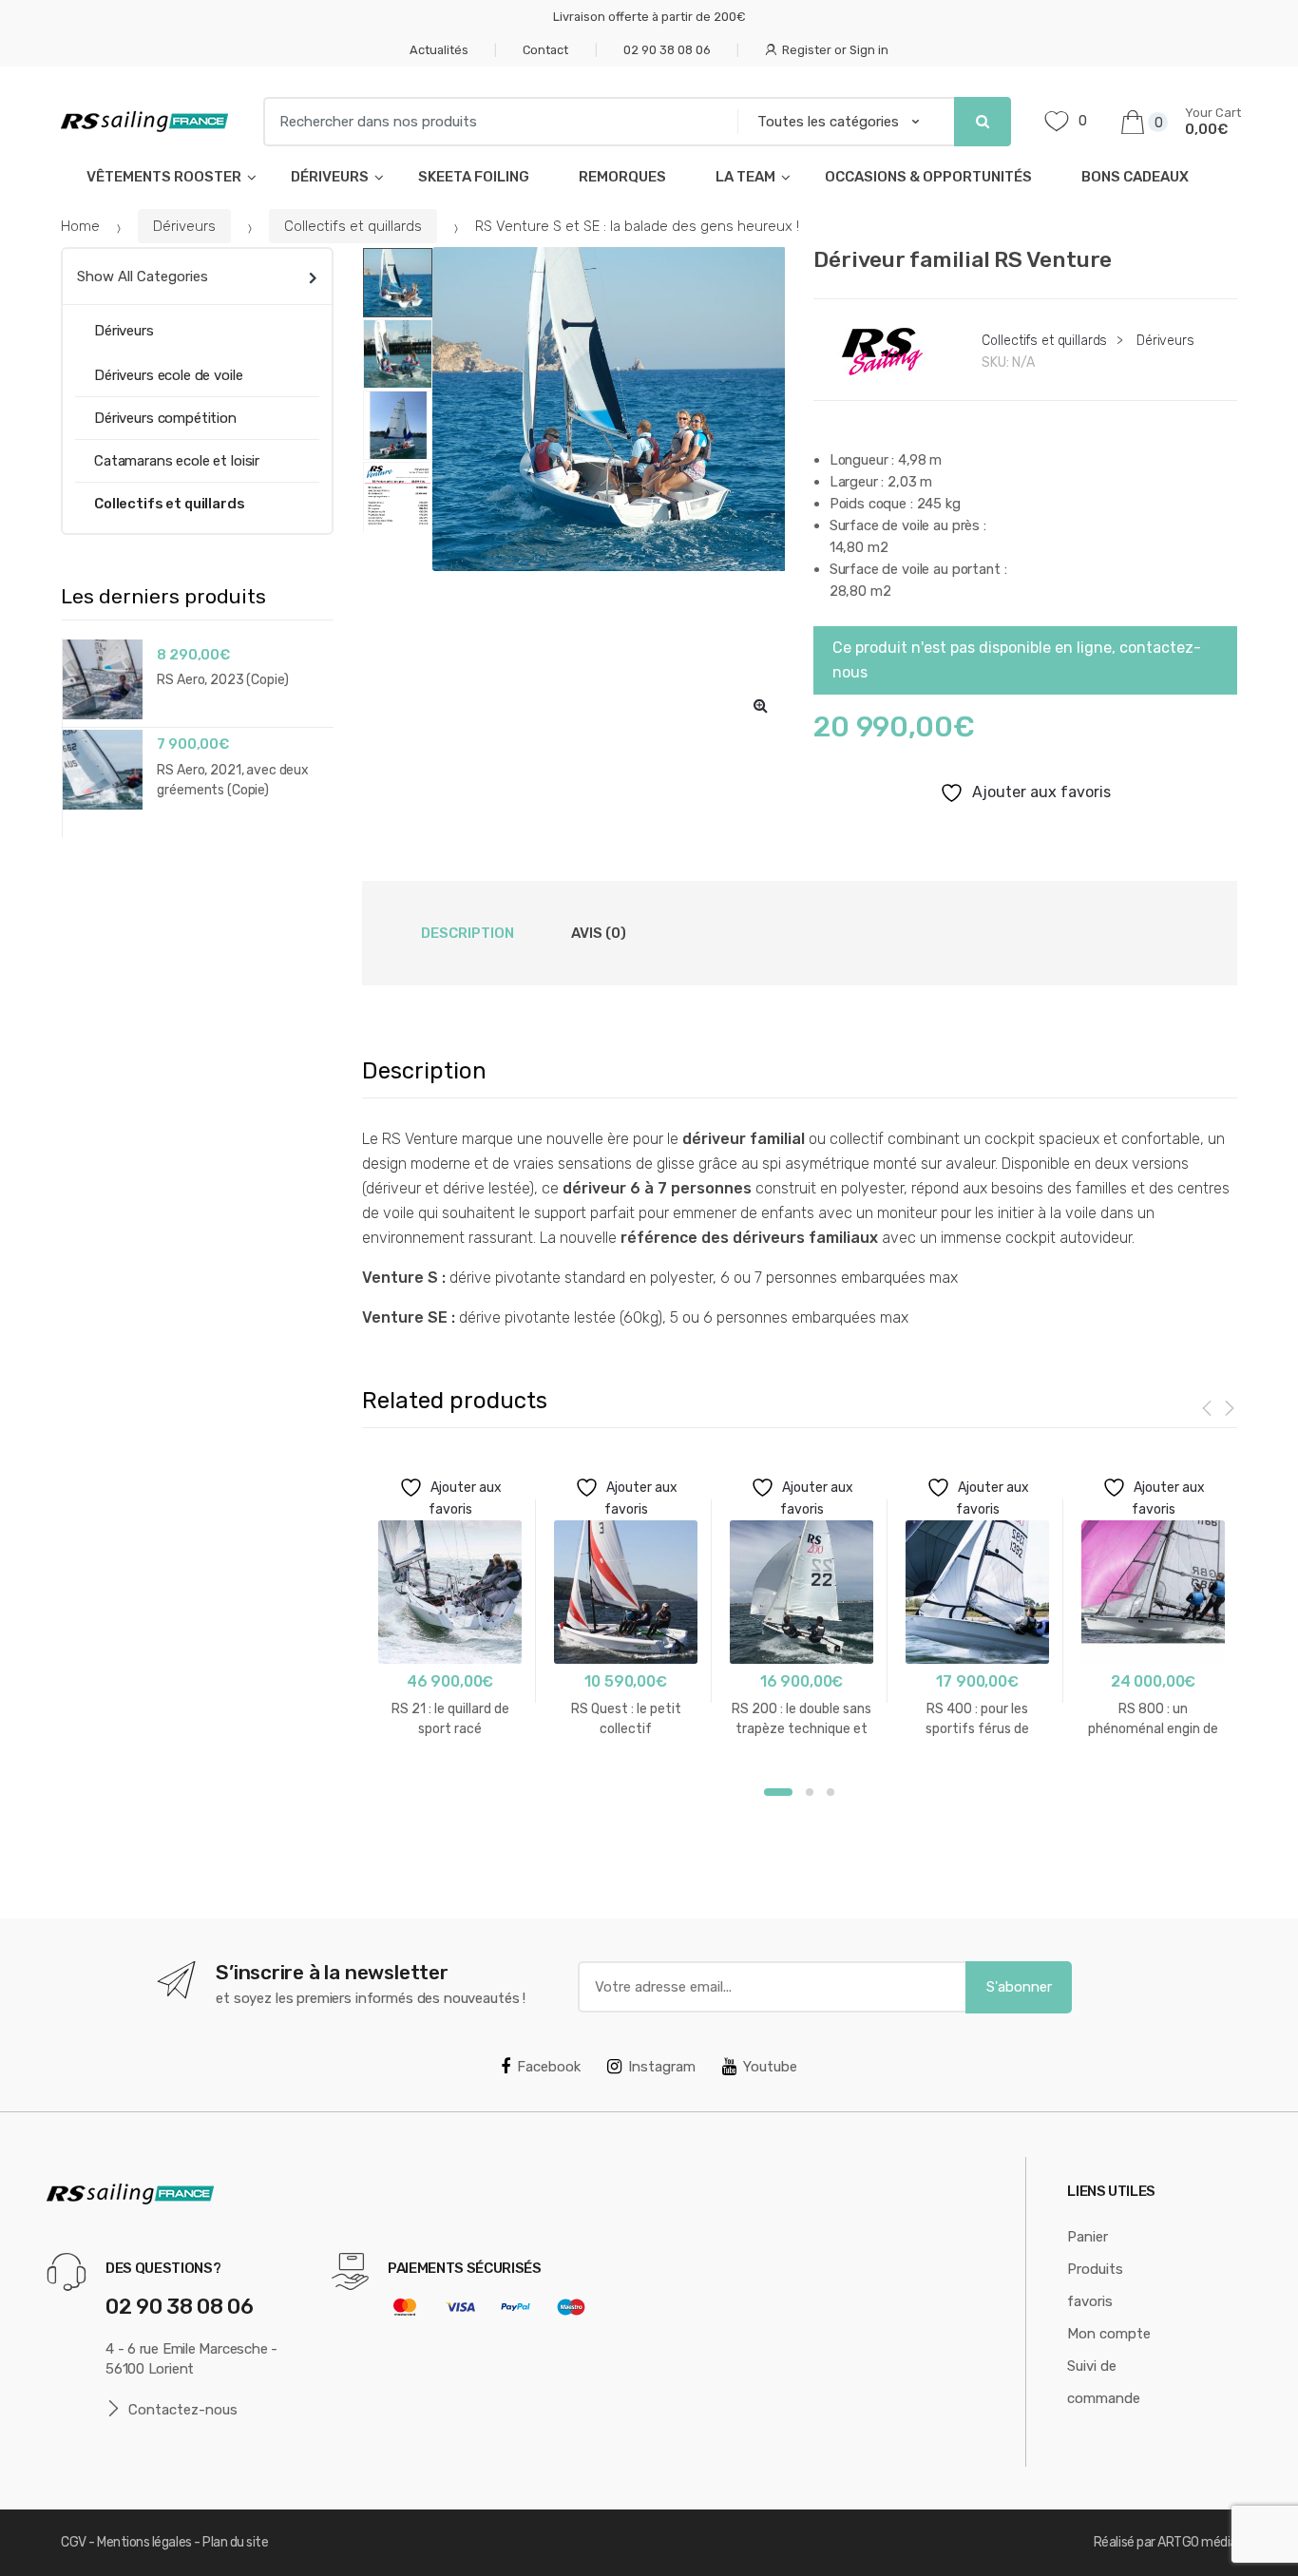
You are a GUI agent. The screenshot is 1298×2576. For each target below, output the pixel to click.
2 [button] (810, 1792)
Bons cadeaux (1135, 177)
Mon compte (1109, 2334)
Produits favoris (1095, 2285)
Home (80, 226)
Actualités (439, 50)
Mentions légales (144, 2542)
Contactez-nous (183, 2410)
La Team (745, 177)
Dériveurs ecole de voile (168, 375)
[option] (609, 409)
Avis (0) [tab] (599, 933)
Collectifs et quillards (353, 226)
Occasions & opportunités (928, 177)
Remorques (622, 177)
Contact (545, 50)
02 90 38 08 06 (667, 50)
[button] (760, 705)
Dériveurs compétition (165, 418)
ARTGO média (1197, 2542)
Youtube (770, 2067)
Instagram (662, 2067)
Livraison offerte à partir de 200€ (649, 17)
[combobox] (494, 122)
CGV (74, 2542)
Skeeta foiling (474, 177)
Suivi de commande (1104, 2382)
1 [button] (778, 1792)
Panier (1088, 2237)
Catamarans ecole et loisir (177, 461)
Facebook (549, 2067)
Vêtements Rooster (164, 177)
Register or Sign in (835, 50)
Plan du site (235, 2542)
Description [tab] (468, 933)
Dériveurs (330, 177)
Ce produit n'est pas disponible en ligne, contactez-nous (1017, 660)
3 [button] (830, 1792)
